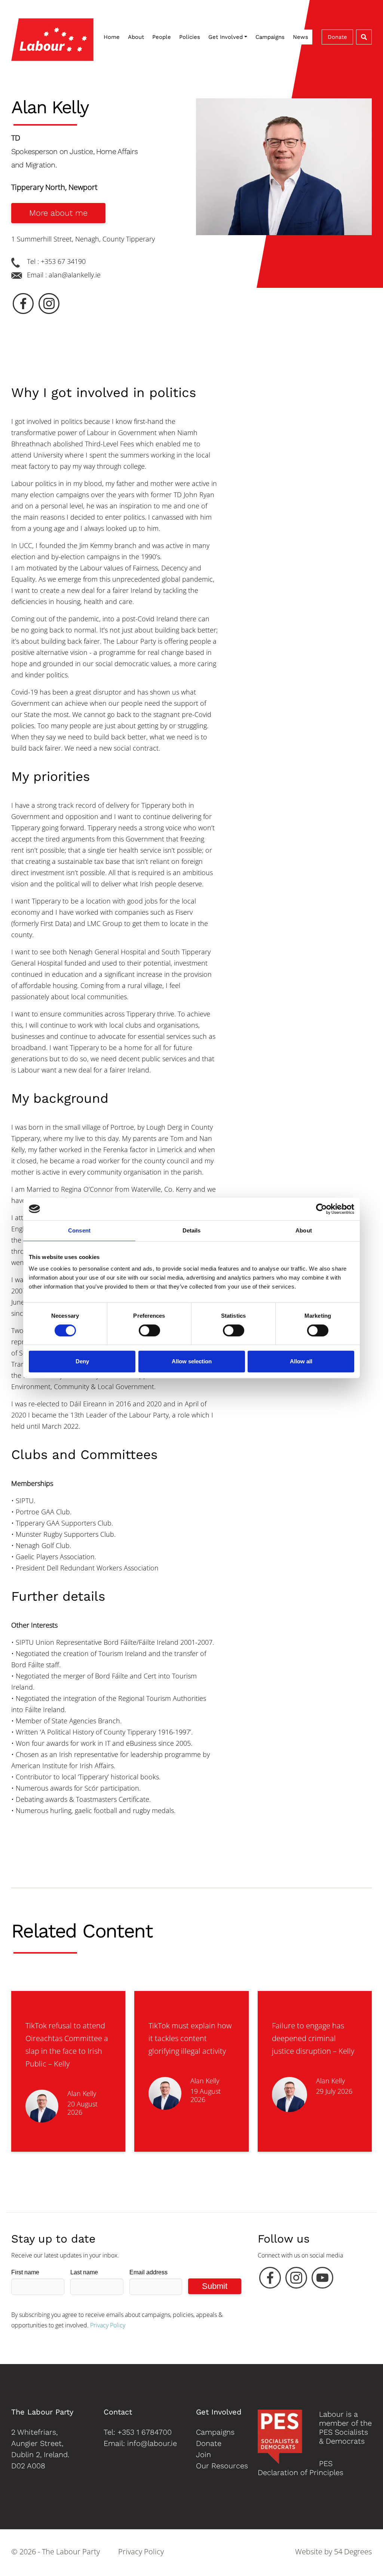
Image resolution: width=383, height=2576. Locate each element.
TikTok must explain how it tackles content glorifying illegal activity (190, 2038)
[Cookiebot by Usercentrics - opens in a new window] (321, 1209)
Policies (190, 37)
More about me (58, 213)
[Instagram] (296, 2280)
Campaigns (270, 37)
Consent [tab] (79, 1230)
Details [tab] (192, 1230)
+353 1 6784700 (145, 2432)
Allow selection (192, 1361)
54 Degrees (353, 2552)
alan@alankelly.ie (75, 275)
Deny (82, 1361)
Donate (337, 37)
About (136, 37)
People (162, 37)
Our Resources (222, 2466)
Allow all (301, 1361)
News (301, 37)
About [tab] (304, 1230)
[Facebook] (270, 2280)
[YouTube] (322, 2280)
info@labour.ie (152, 2443)
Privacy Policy (108, 2325)
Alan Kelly (82, 2093)
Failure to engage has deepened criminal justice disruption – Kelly (313, 2038)
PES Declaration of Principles (301, 2468)
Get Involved (226, 37)
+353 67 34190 (63, 261)
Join (203, 2455)
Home (112, 37)
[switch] (149, 1330)
